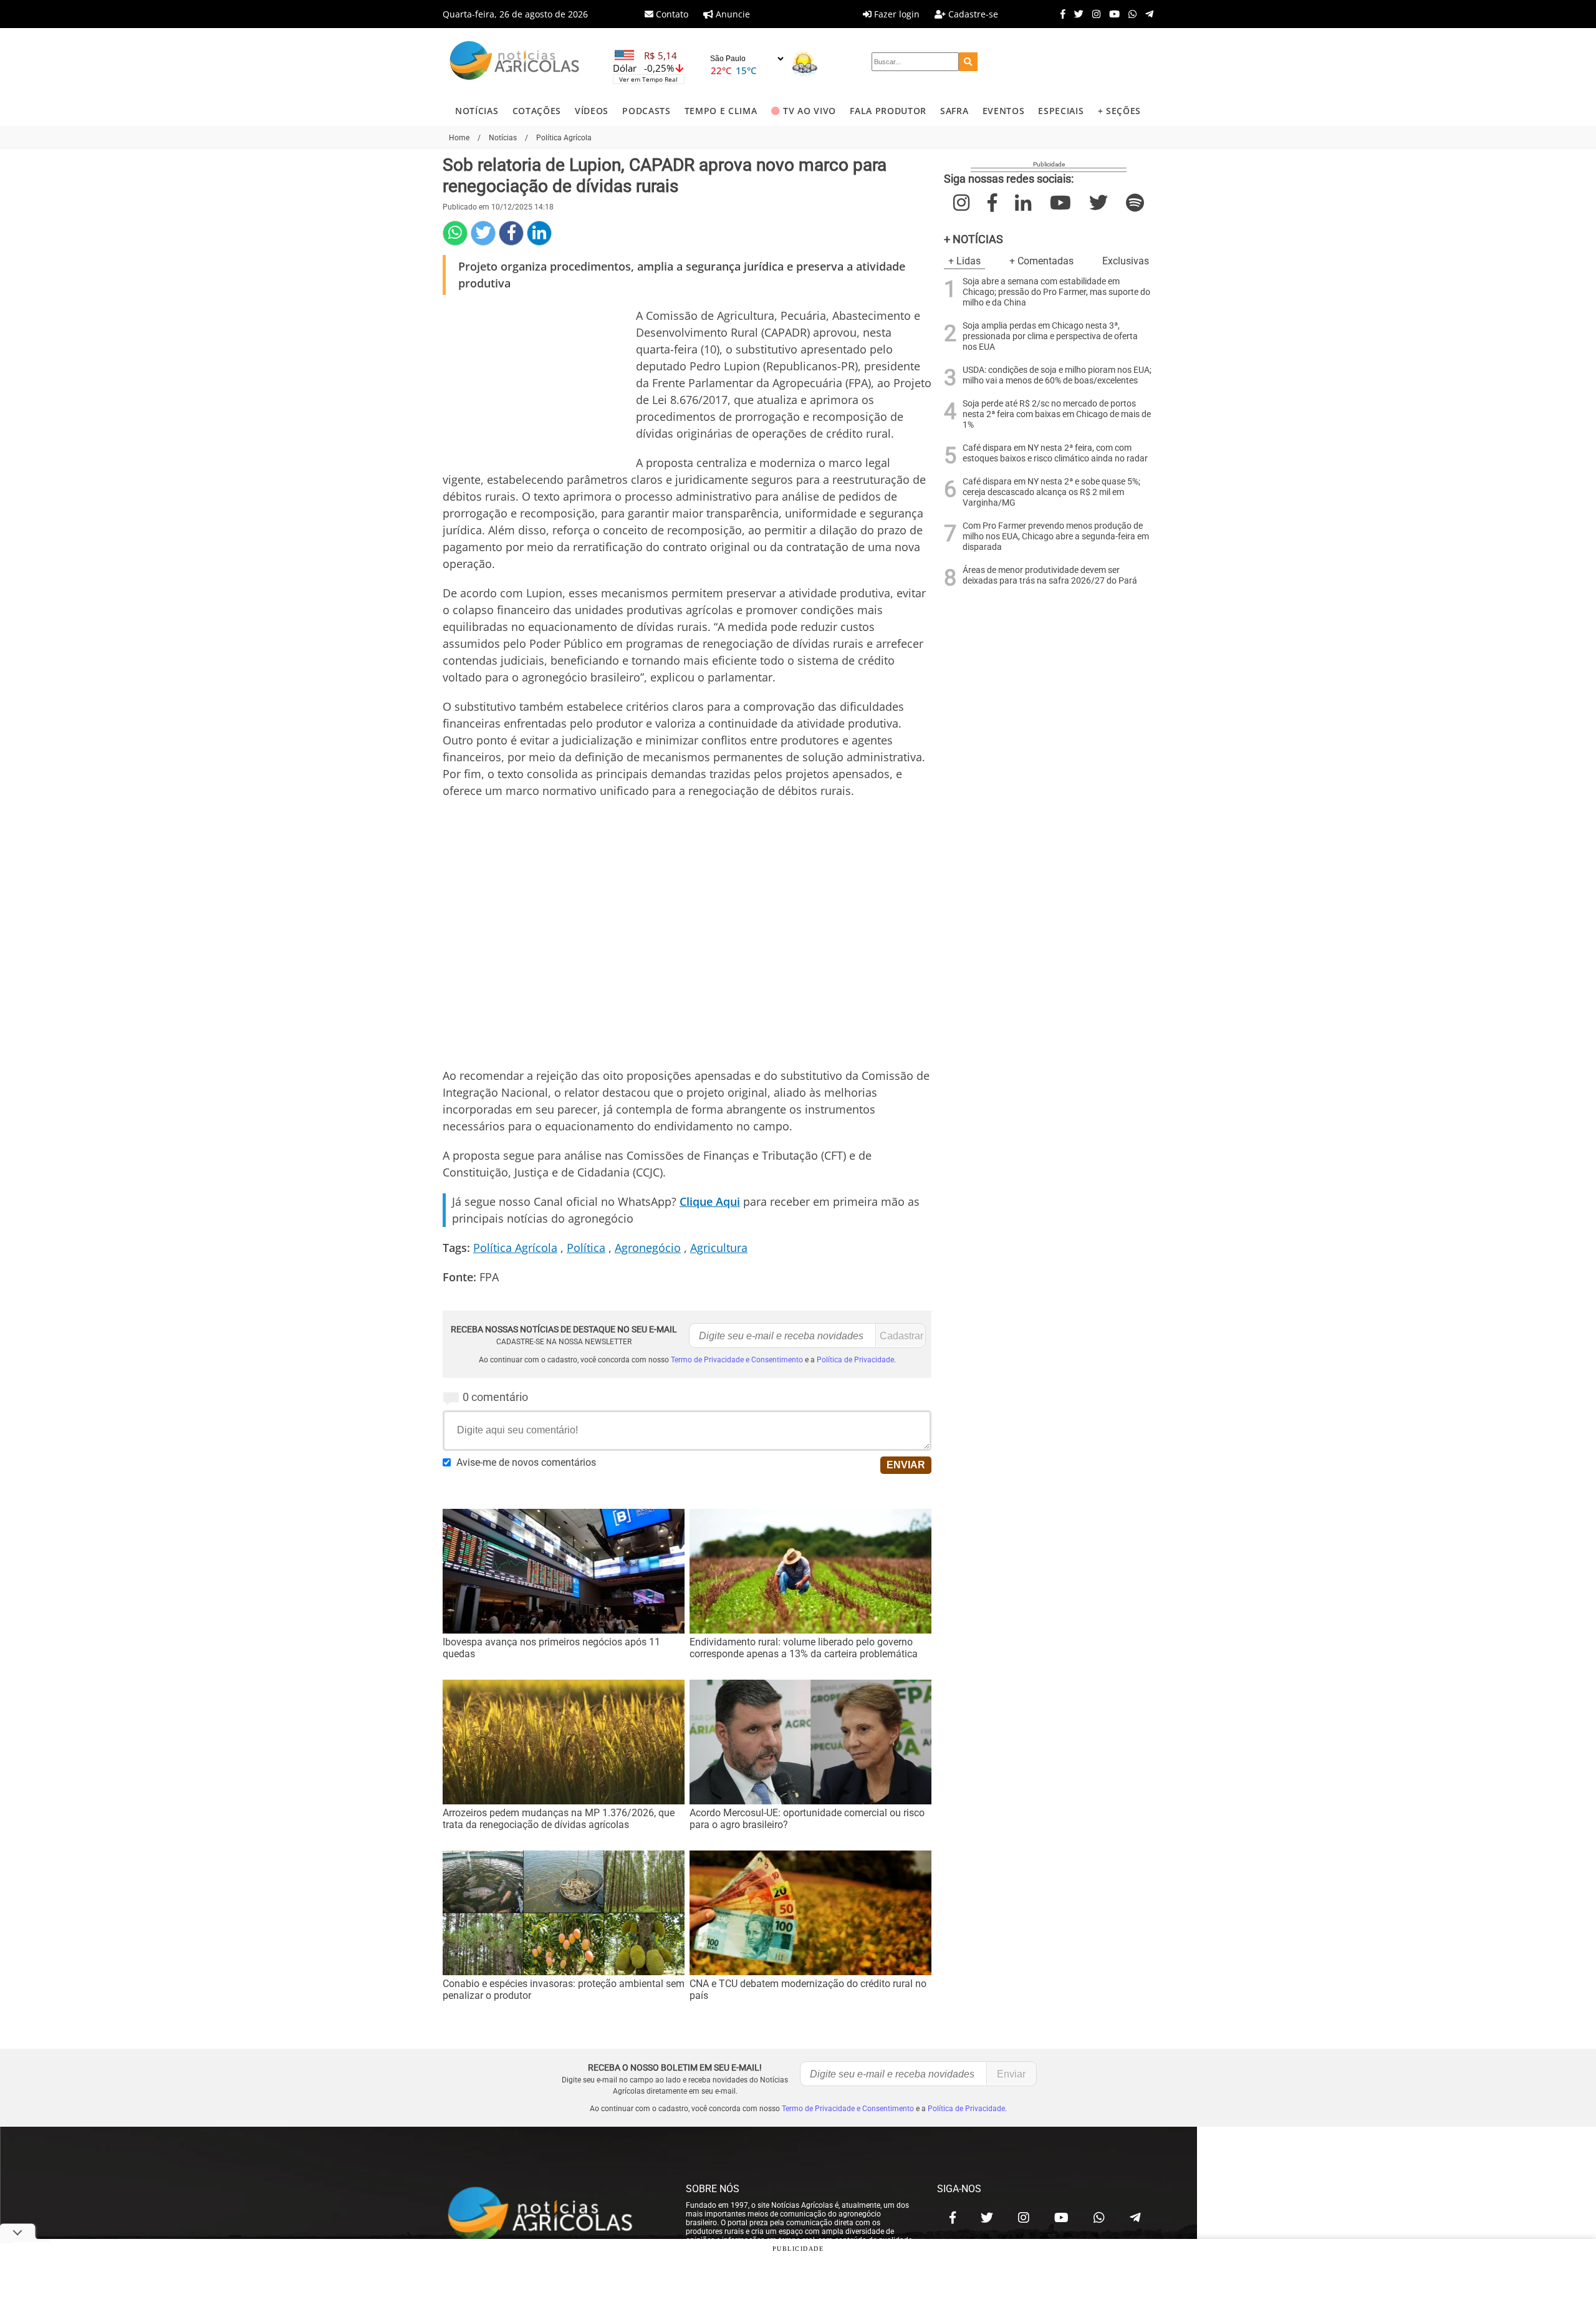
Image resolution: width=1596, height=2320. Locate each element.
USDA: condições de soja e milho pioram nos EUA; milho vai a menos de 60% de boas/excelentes (1057, 375)
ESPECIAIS (1061, 111)
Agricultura (719, 1248)
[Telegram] (1146, 14)
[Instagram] (1093, 14)
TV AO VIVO (810, 111)
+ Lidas (964, 261)
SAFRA (954, 111)
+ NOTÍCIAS (973, 239)
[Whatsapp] (1129, 14)
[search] (968, 62)
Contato (671, 14)
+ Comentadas (1041, 261)
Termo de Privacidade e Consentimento (737, 1360)
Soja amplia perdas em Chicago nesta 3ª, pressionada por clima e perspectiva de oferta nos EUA (1050, 336)
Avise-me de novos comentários (526, 1462)
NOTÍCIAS (477, 111)
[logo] (552, 2215)
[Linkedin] (539, 233)
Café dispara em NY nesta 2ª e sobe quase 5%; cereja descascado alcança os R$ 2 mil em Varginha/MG (1051, 492)
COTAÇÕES (537, 111)
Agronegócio (648, 1248)
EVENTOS (1004, 111)
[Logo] (514, 62)
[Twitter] (1076, 14)
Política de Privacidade (855, 1360)
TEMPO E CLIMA (721, 111)
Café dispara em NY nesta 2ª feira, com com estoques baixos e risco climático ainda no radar (1055, 453)
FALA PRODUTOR (888, 111)
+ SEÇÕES (1119, 111)
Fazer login (896, 14)
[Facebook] (1060, 14)
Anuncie (732, 14)
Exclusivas (1126, 261)
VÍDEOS (592, 111)
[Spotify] (1135, 203)
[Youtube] (1111, 14)
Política (586, 1248)
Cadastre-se (972, 14)
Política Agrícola (515, 1248)
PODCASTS (646, 111)
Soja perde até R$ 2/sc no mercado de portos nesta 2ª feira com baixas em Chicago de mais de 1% (1057, 414)
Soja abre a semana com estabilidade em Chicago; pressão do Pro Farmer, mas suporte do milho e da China (1056, 292)
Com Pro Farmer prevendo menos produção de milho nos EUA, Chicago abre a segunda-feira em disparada (1056, 537)
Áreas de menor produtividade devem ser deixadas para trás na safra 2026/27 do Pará (1050, 575)
